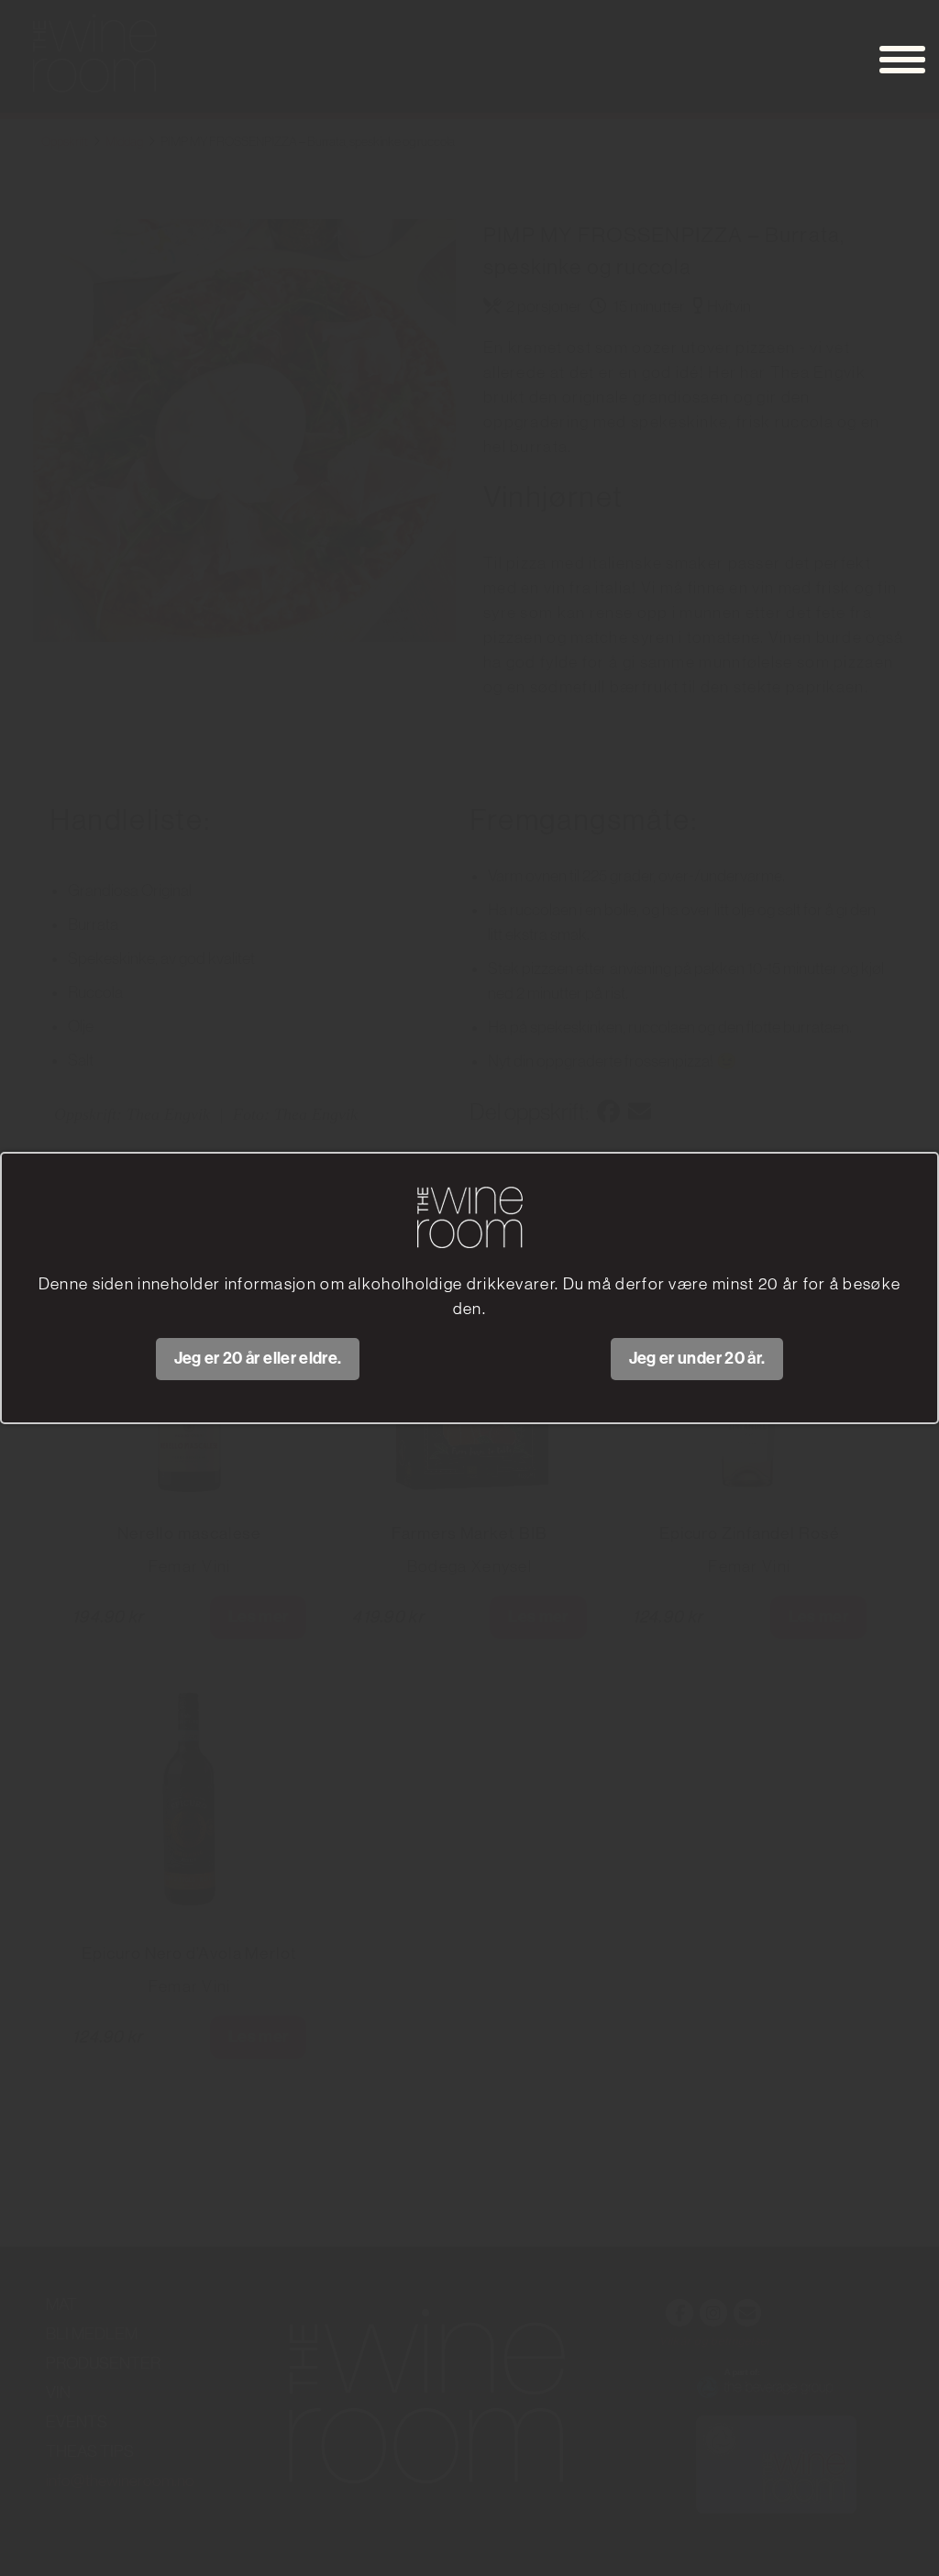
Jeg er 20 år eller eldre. (258, 1358)
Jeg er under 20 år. (697, 1358)
